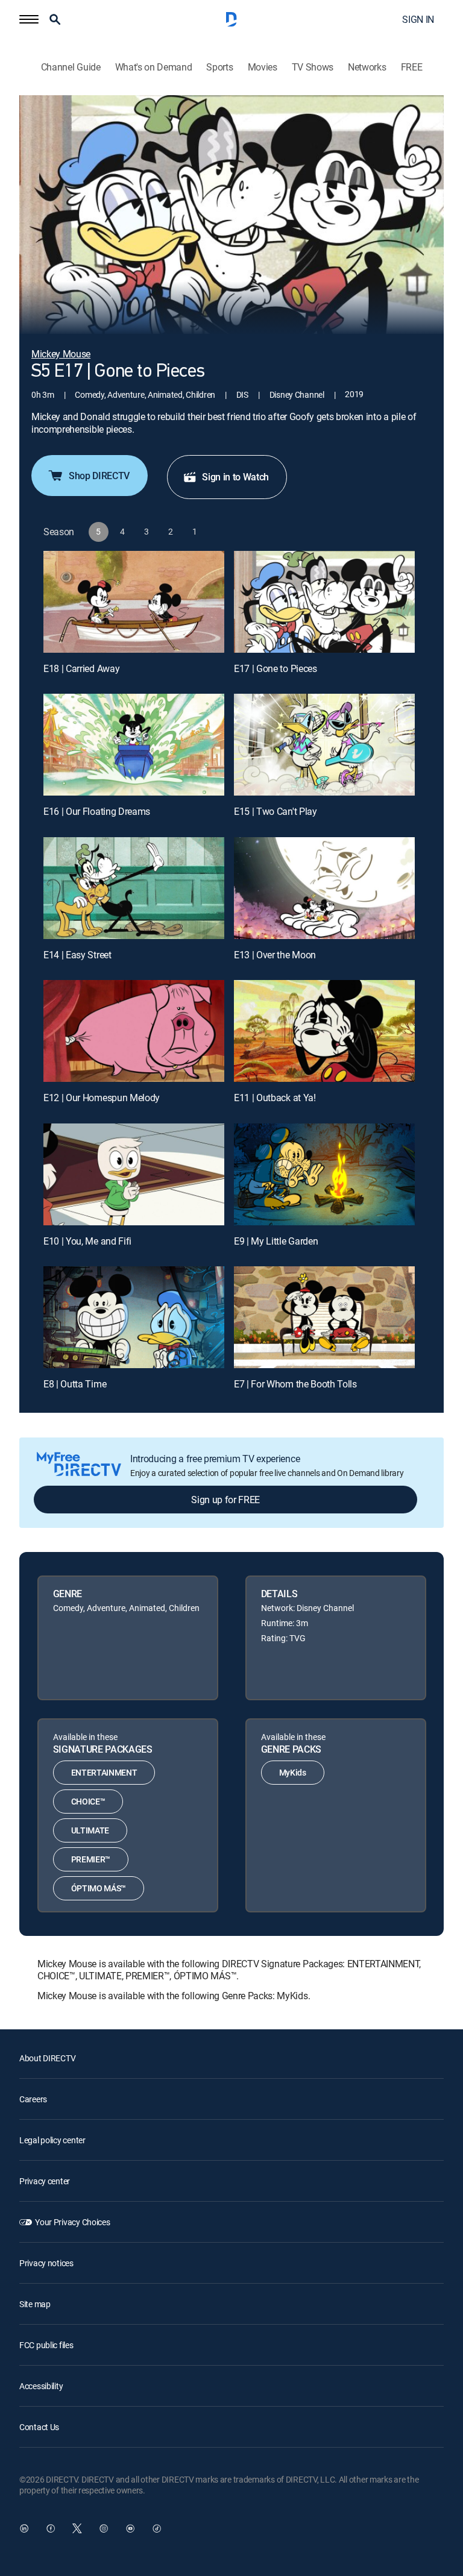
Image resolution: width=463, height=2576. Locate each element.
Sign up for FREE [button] (225, 1500)
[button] (29, 19)
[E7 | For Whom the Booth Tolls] (324, 1317)
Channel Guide (71, 67)
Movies (263, 67)
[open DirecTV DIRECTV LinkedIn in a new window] (24, 2528)
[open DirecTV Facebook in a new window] (51, 2528)
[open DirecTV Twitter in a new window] (77, 2528)
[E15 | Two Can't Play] (324, 745)
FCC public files (46, 2345)
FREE (412, 67)
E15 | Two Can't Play (276, 811)
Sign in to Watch (235, 477)
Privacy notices (46, 2263)
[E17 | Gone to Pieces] (324, 602)
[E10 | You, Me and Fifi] (134, 1174)
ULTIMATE (90, 1830)
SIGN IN (418, 19)
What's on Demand (154, 67)
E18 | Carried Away (81, 668)
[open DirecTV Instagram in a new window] (104, 2528)
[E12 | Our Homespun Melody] (134, 1031)
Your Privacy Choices (72, 2222)
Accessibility (41, 2386)
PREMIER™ (91, 1859)
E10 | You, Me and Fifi (87, 1241)
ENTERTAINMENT (104, 1772)
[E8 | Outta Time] (134, 1317)
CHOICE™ (88, 1801)
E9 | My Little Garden (276, 1241)
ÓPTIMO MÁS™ (99, 1888)
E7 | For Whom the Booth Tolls (295, 1384)
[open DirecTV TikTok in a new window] (157, 2528)
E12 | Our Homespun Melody (102, 1098)
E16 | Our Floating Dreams (97, 811)
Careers (33, 2099)
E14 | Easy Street (77, 955)
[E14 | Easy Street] (134, 888)
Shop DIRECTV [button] (99, 476)
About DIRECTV (47, 2058)
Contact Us (39, 2427)
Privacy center (45, 2181)
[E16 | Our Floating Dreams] (134, 745)
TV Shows (313, 67)
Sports (219, 67)
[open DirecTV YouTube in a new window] (130, 2528)
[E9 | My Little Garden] (324, 1174)
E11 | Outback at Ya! (275, 1098)
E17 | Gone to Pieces (276, 668)
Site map (35, 2304)
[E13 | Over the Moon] (324, 888)
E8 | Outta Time (75, 1384)
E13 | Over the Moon (275, 955)
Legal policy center (52, 2140)
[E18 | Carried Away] (134, 602)
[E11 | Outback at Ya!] (324, 1031)
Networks (367, 67)
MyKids (293, 1772)
